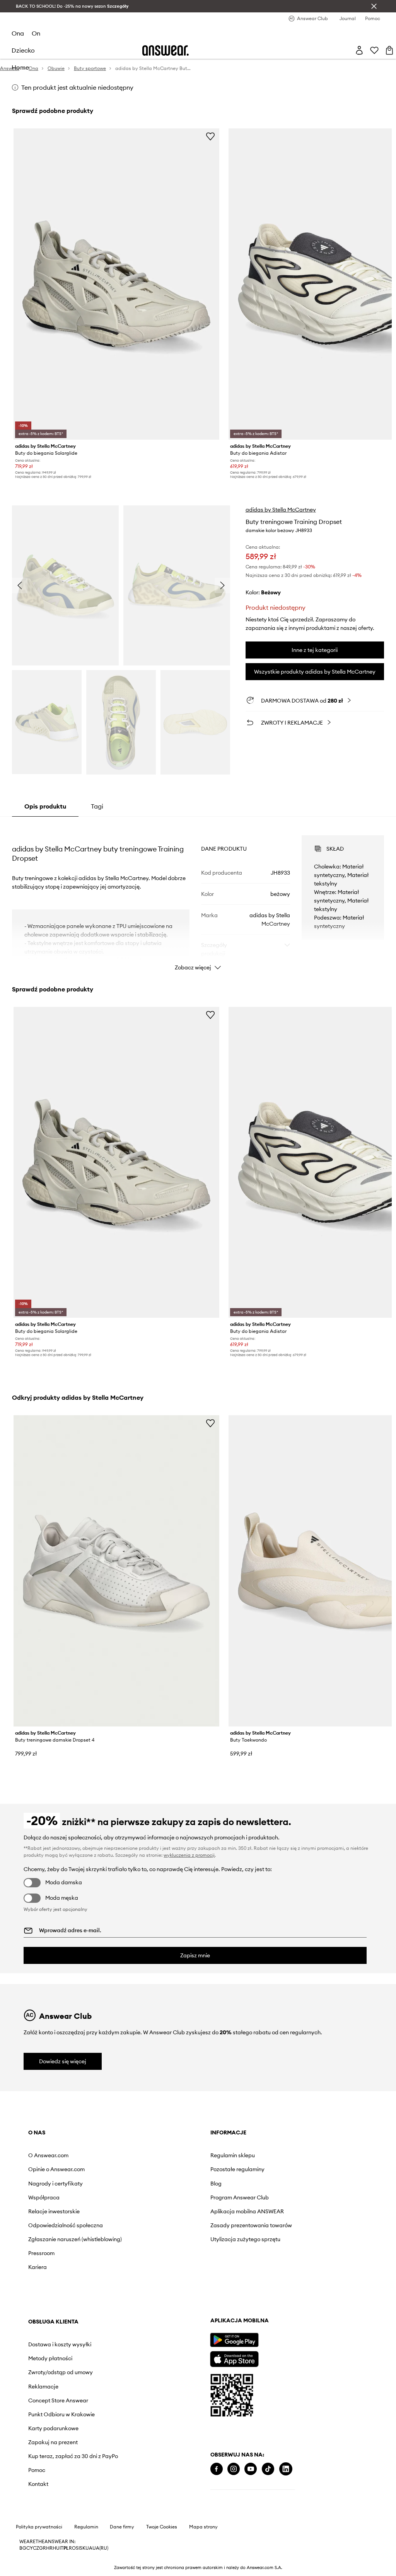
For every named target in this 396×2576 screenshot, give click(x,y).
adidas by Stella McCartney (281, 510)
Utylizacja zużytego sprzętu (245, 2239)
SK (83, 2548)
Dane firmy (122, 2527)
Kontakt (38, 2484)
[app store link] (234, 2358)
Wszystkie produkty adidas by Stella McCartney (315, 672)
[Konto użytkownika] (359, 50)
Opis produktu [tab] (45, 806)
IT (61, 2548)
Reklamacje (43, 2387)
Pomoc (37, 2470)
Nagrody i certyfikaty (55, 2184)
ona (18, 33)
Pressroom (41, 2253)
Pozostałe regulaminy (237, 2169)
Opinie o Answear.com (56, 2169)
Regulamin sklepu (233, 2155)
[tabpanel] (198, 896)
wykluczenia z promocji (189, 1855)
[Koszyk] (389, 50)
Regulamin (86, 2527)
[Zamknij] (374, 6)
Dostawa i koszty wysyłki (60, 2344)
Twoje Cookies (162, 2527)
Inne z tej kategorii (315, 650)
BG (23, 2548)
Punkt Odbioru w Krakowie (61, 2414)
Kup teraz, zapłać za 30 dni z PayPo (73, 2456)
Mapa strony (203, 2527)
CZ (36, 2548)
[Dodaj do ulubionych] (210, 136)
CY (30, 2548)
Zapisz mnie (195, 1955)
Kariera (38, 2267)
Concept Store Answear (58, 2400)
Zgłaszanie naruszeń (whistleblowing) (75, 2239)
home (20, 67)
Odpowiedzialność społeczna (66, 2225)
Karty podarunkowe (53, 2428)
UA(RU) (100, 2548)
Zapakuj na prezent (53, 2442)
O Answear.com (48, 2155)
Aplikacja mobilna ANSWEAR (247, 2211)
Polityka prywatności (39, 2527)
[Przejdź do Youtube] (251, 2469)
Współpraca (44, 2197)
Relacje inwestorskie (54, 2211)
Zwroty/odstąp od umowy (61, 2372)
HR (49, 2548)
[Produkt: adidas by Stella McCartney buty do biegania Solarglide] (116, 284)
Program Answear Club (240, 2197)
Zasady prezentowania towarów (251, 2225)
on (36, 33)
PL (66, 2548)
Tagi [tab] (97, 806)
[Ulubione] (374, 50)
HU (56, 2548)
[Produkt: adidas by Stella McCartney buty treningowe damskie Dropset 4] (116, 1571)
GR (43, 2548)
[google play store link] (234, 2340)
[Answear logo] (166, 50)
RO (72, 2548)
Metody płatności (50, 2358)
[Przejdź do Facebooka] (217, 2469)
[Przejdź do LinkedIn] (286, 2469)
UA (89, 2548)
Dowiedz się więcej (63, 2061)
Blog (216, 2184)
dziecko (23, 50)
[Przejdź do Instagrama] (234, 2469)
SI (78, 2548)
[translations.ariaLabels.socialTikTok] (268, 2469)
